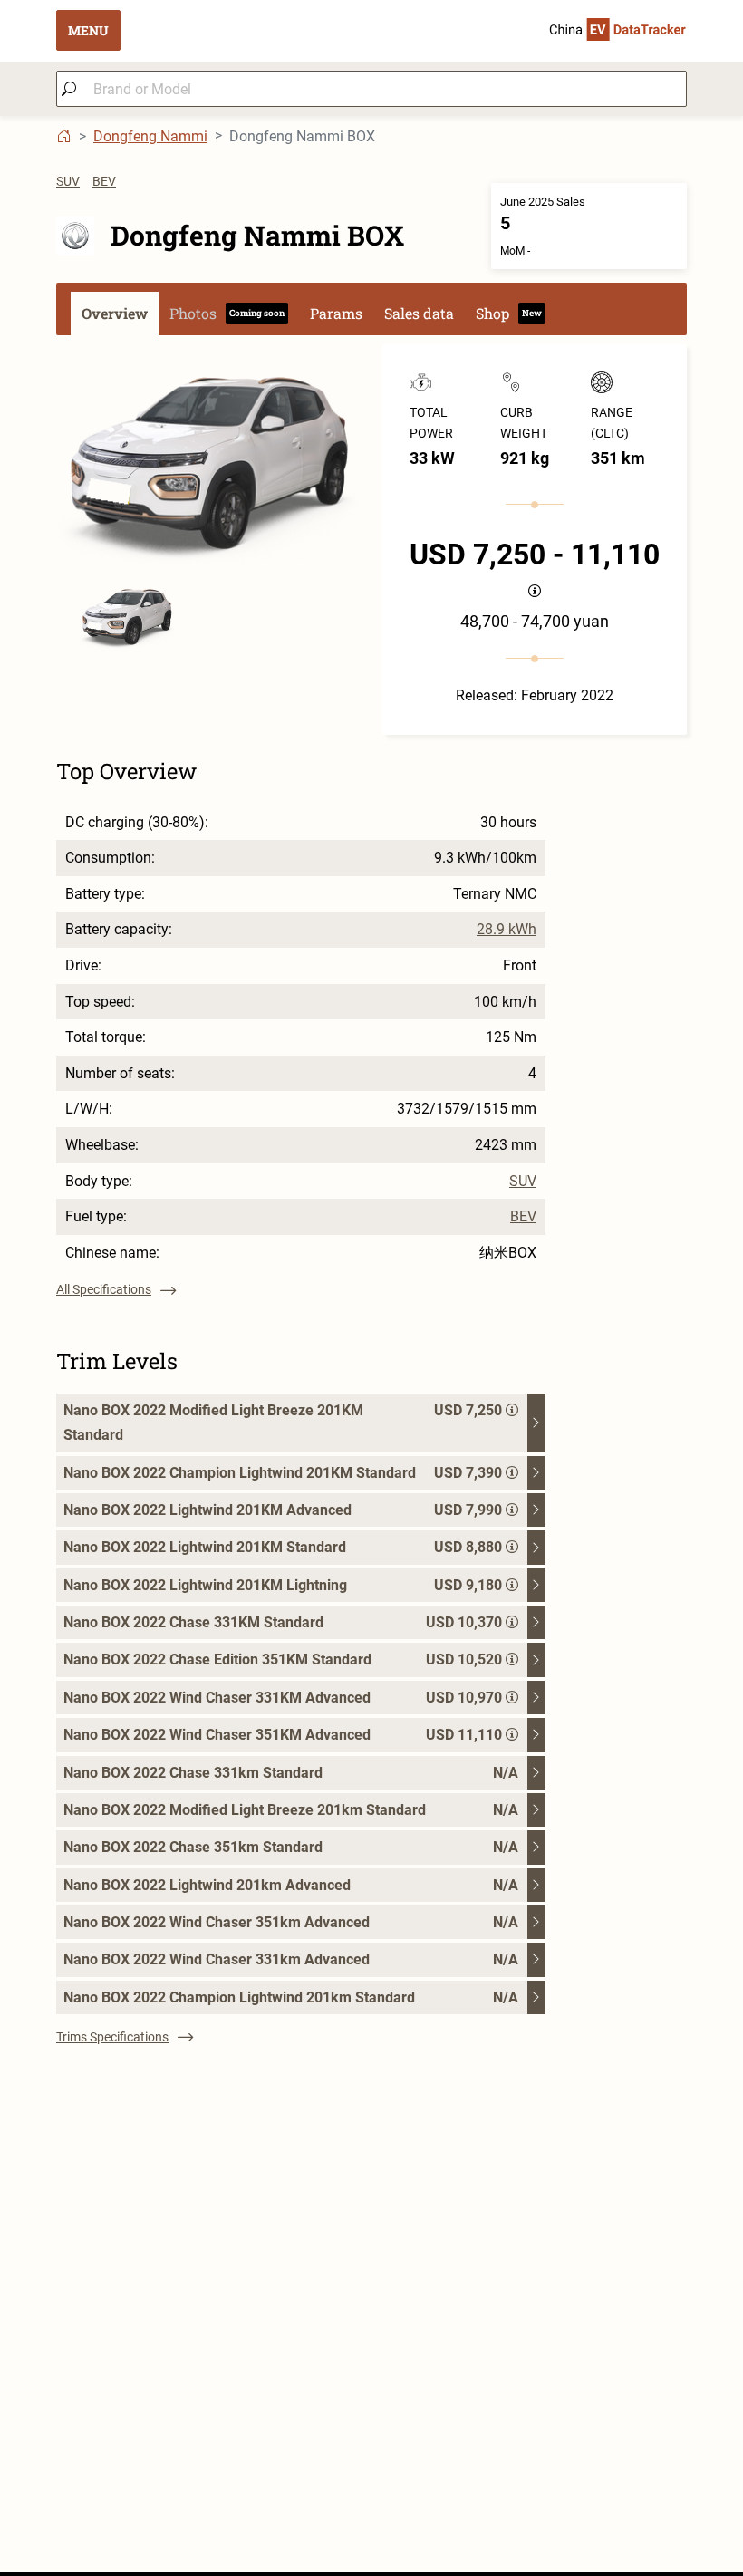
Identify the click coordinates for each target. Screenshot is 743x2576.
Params (336, 313)
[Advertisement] (371, 2446)
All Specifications (104, 1289)
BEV (104, 181)
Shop (509, 313)
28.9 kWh (507, 930)
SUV (68, 181)
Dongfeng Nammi (150, 136)
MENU (88, 30)
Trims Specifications (112, 2037)
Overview (115, 313)
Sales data (419, 313)
